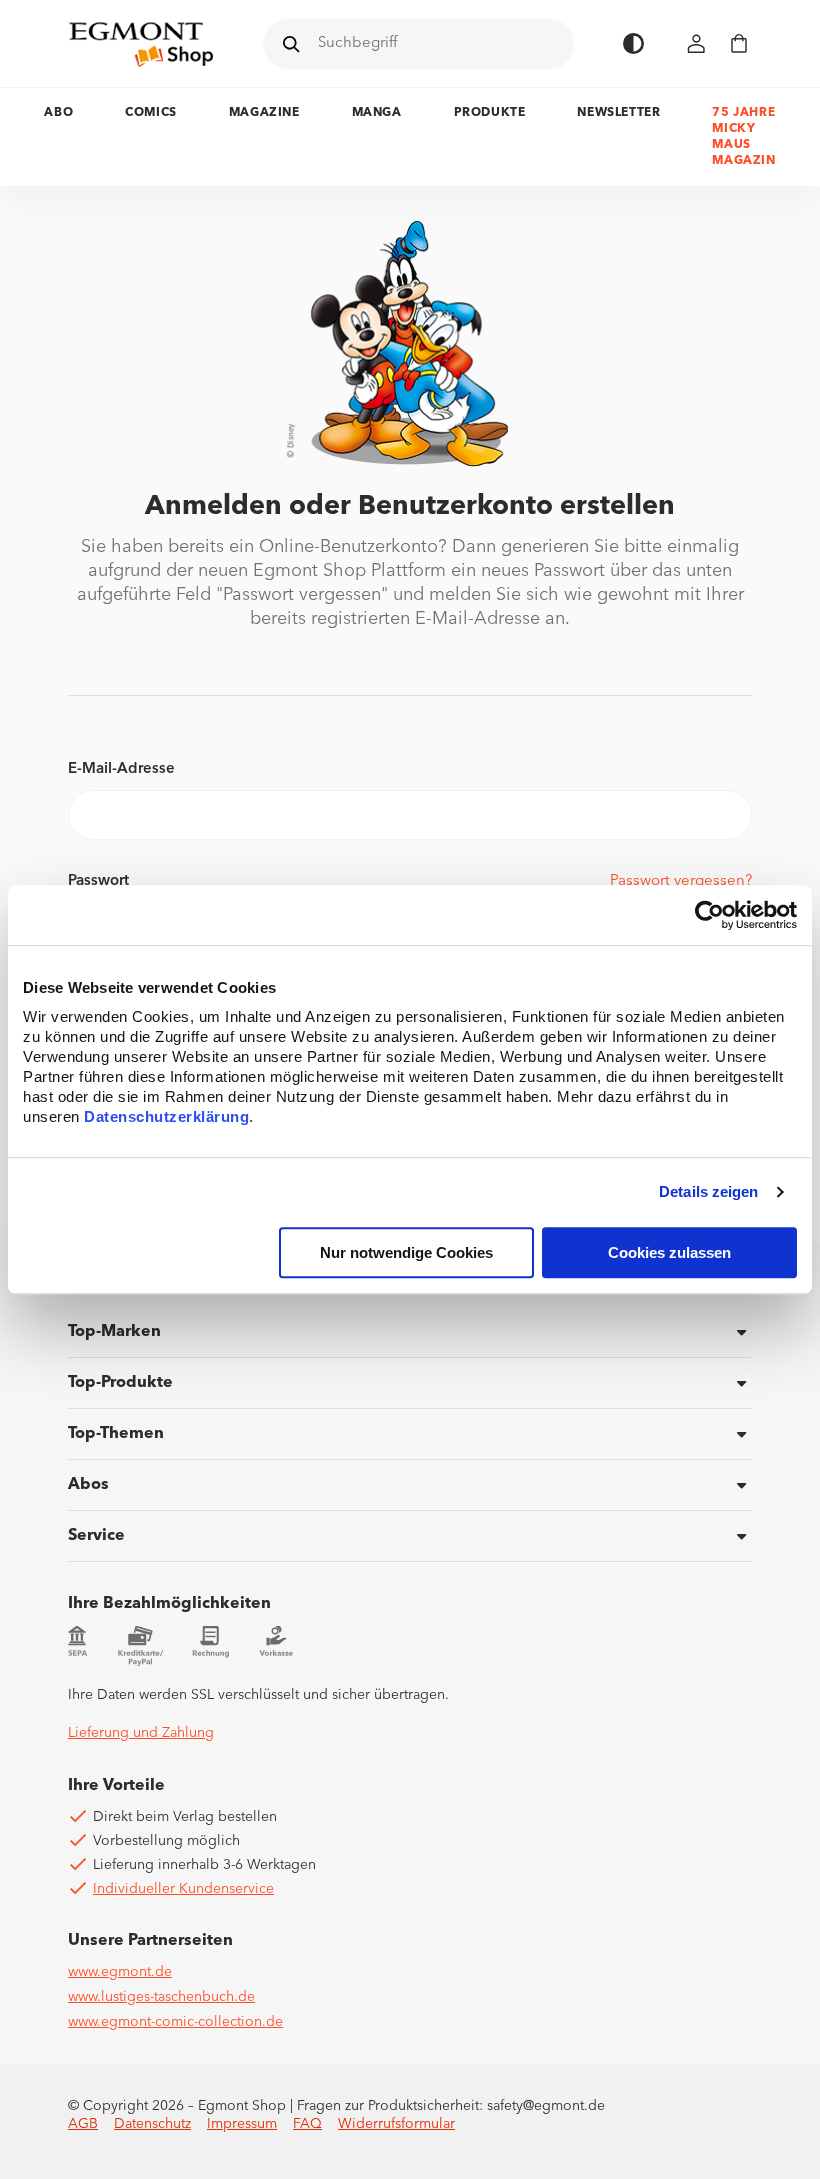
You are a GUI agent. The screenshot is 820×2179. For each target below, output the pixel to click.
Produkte (490, 113)
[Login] (697, 43)
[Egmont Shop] (141, 44)
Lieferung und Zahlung (141, 1733)
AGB (83, 2124)
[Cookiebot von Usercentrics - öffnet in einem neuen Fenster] (709, 915)
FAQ (307, 2124)
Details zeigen (708, 1192)
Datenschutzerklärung (166, 1116)
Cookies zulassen (669, 1252)
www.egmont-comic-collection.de (175, 2022)
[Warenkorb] (739, 43)
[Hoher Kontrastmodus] (633, 43)
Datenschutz (152, 2124)
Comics (151, 113)
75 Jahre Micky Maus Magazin (743, 137)
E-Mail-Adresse (121, 769)
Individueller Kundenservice (183, 1889)
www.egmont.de (120, 1972)
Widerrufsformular (396, 2124)
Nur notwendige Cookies (406, 1252)
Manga (377, 113)
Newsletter (618, 113)
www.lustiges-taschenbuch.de (161, 1997)
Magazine (264, 113)
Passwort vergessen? (681, 881)
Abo (58, 113)
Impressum (242, 2124)
